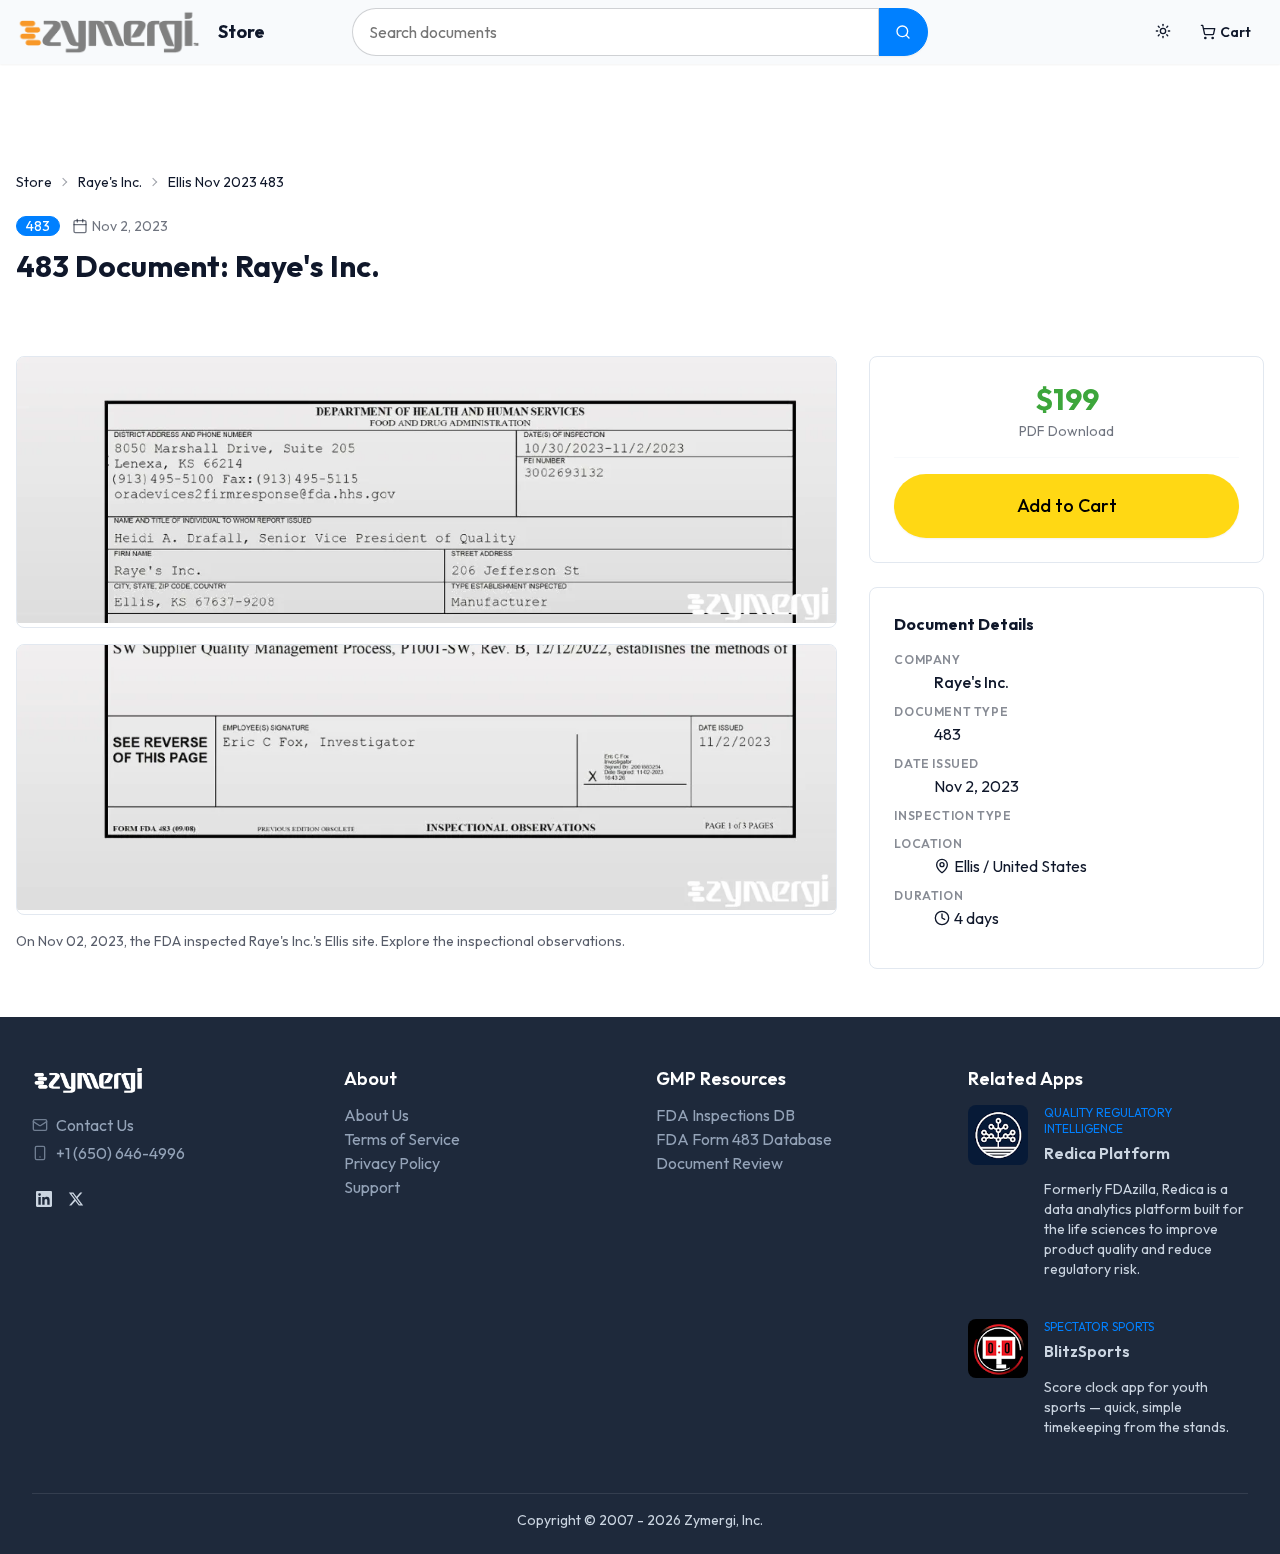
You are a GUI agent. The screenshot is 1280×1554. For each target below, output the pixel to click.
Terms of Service (402, 1139)
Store (241, 31)
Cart (1235, 32)
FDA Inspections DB (725, 1115)
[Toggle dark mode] (1163, 32)
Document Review (719, 1163)
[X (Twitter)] (76, 1199)
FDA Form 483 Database (744, 1139)
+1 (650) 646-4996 (120, 1153)
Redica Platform (1107, 1153)
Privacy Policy (392, 1163)
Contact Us (95, 1125)
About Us (376, 1115)
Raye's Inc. (110, 182)
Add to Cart (1067, 505)
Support (372, 1187)
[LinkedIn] (44, 1199)
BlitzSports (1087, 1351)
